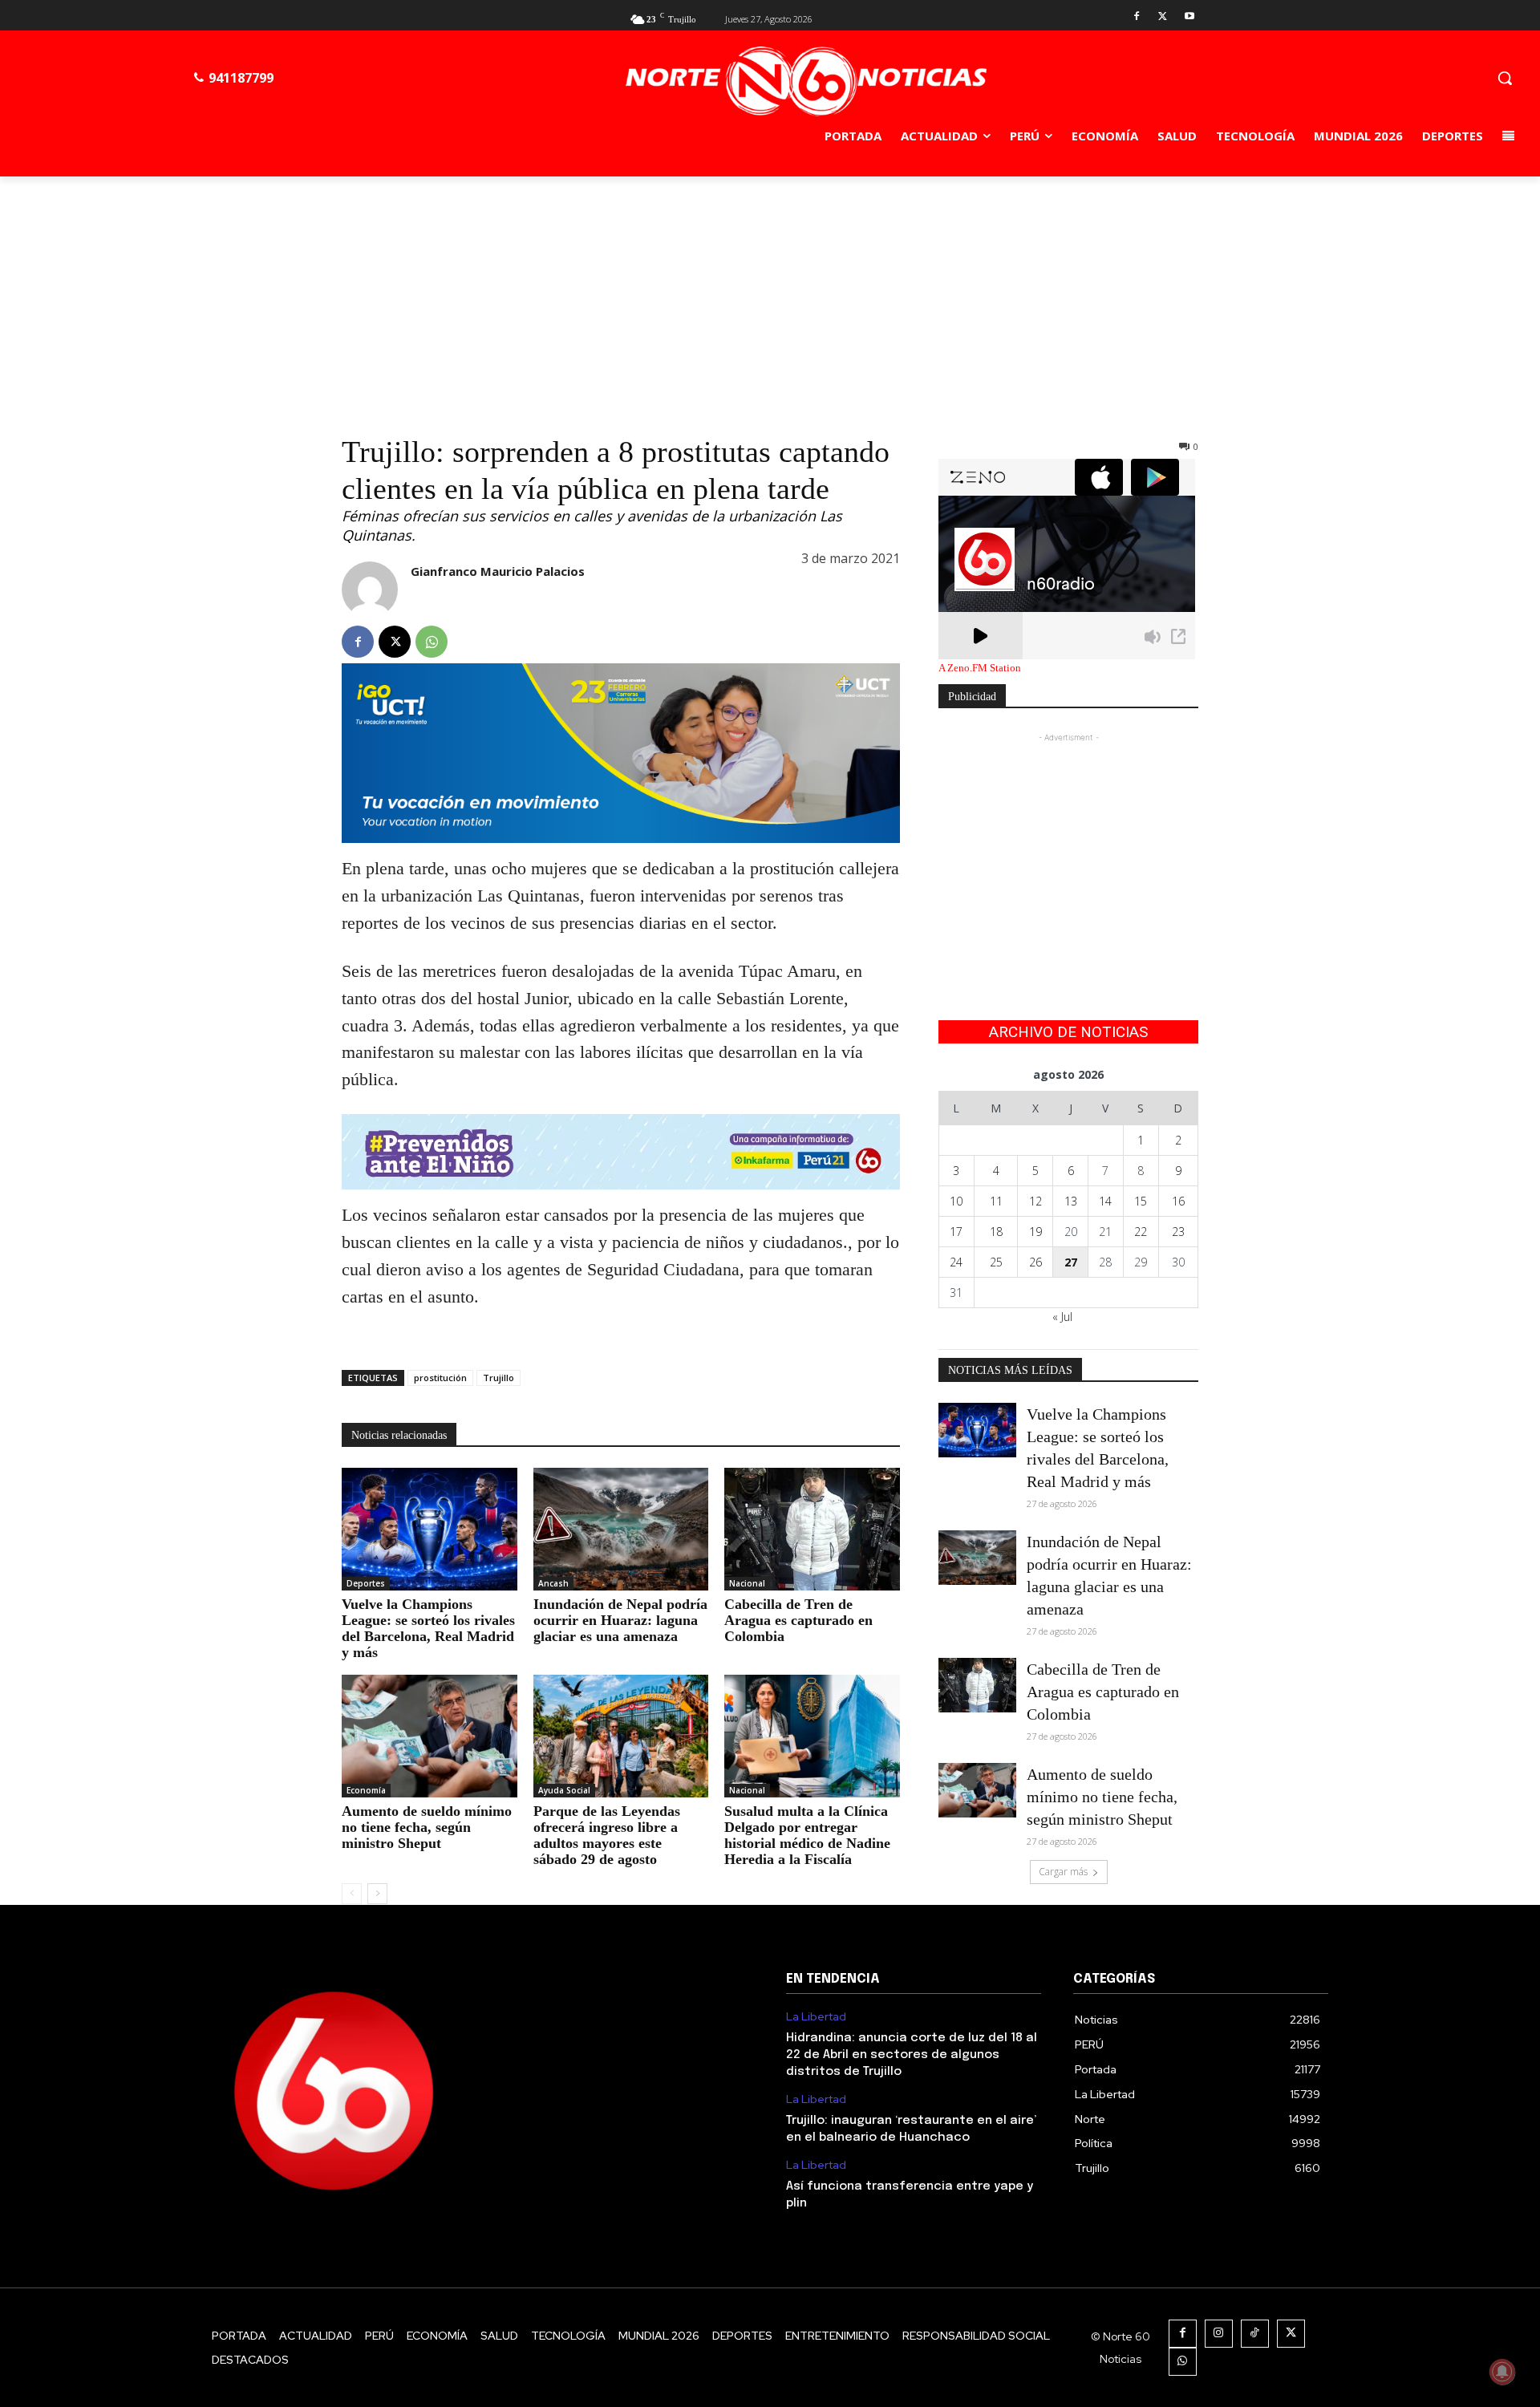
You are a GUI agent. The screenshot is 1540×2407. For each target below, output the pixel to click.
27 (1071, 1262)
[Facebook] (1137, 17)
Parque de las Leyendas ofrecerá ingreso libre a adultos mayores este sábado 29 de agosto (607, 1835)
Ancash (553, 1583)
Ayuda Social (564, 1790)
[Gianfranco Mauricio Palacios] (370, 590)
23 (1178, 1232)
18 (996, 1232)
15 (1141, 1201)
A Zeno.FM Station (980, 668)
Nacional (747, 1583)
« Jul (1062, 1317)
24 (956, 1262)
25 (996, 1262)
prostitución (440, 1378)
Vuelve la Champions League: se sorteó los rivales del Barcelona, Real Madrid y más (428, 1628)
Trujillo (498, 1378)
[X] (1163, 17)
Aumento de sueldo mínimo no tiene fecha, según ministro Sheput (427, 1827)
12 (1035, 1201)
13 (1071, 1201)
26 (1035, 1262)
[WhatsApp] (432, 642)
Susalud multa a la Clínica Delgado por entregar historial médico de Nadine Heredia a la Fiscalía (807, 1835)
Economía (366, 1790)
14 (1105, 1201)
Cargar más (1063, 1872)
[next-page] (377, 1894)
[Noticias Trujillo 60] (806, 81)
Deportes (366, 1583)
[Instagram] (1219, 2334)
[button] (1505, 78)
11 (996, 1201)
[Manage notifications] (1502, 2372)
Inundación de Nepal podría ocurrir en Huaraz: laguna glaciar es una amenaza (620, 1620)
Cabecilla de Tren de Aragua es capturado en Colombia (798, 1620)
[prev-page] (352, 1894)
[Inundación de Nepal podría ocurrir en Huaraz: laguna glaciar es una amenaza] (621, 1529)
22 (1141, 1232)
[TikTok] (1255, 2334)
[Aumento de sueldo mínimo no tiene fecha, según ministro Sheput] (430, 1736)
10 (956, 1201)
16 (1178, 1201)
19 (1035, 1232)
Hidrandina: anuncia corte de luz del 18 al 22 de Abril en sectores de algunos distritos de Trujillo (912, 2055)
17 (956, 1232)
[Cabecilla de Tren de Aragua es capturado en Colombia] (812, 1529)
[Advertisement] (770, 297)
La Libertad (816, 2017)
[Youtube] (1189, 17)
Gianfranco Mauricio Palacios (498, 571)
